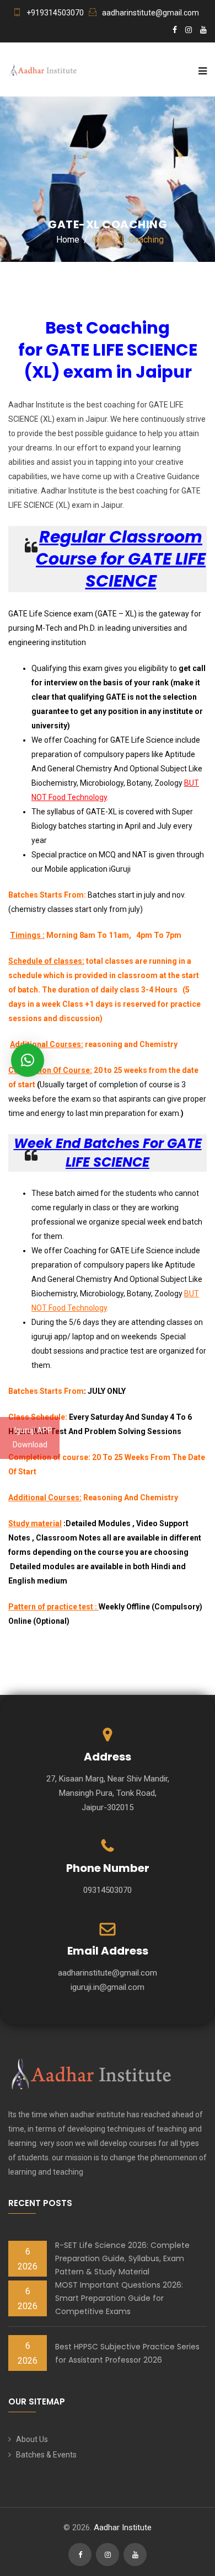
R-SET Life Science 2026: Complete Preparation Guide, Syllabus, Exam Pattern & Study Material (122, 2258)
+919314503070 (55, 13)
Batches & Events (46, 2455)
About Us (32, 2439)
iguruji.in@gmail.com (108, 1987)
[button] (28, 1060)
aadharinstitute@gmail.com (150, 13)
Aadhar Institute (123, 2527)
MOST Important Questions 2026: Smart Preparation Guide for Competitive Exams (119, 2298)
